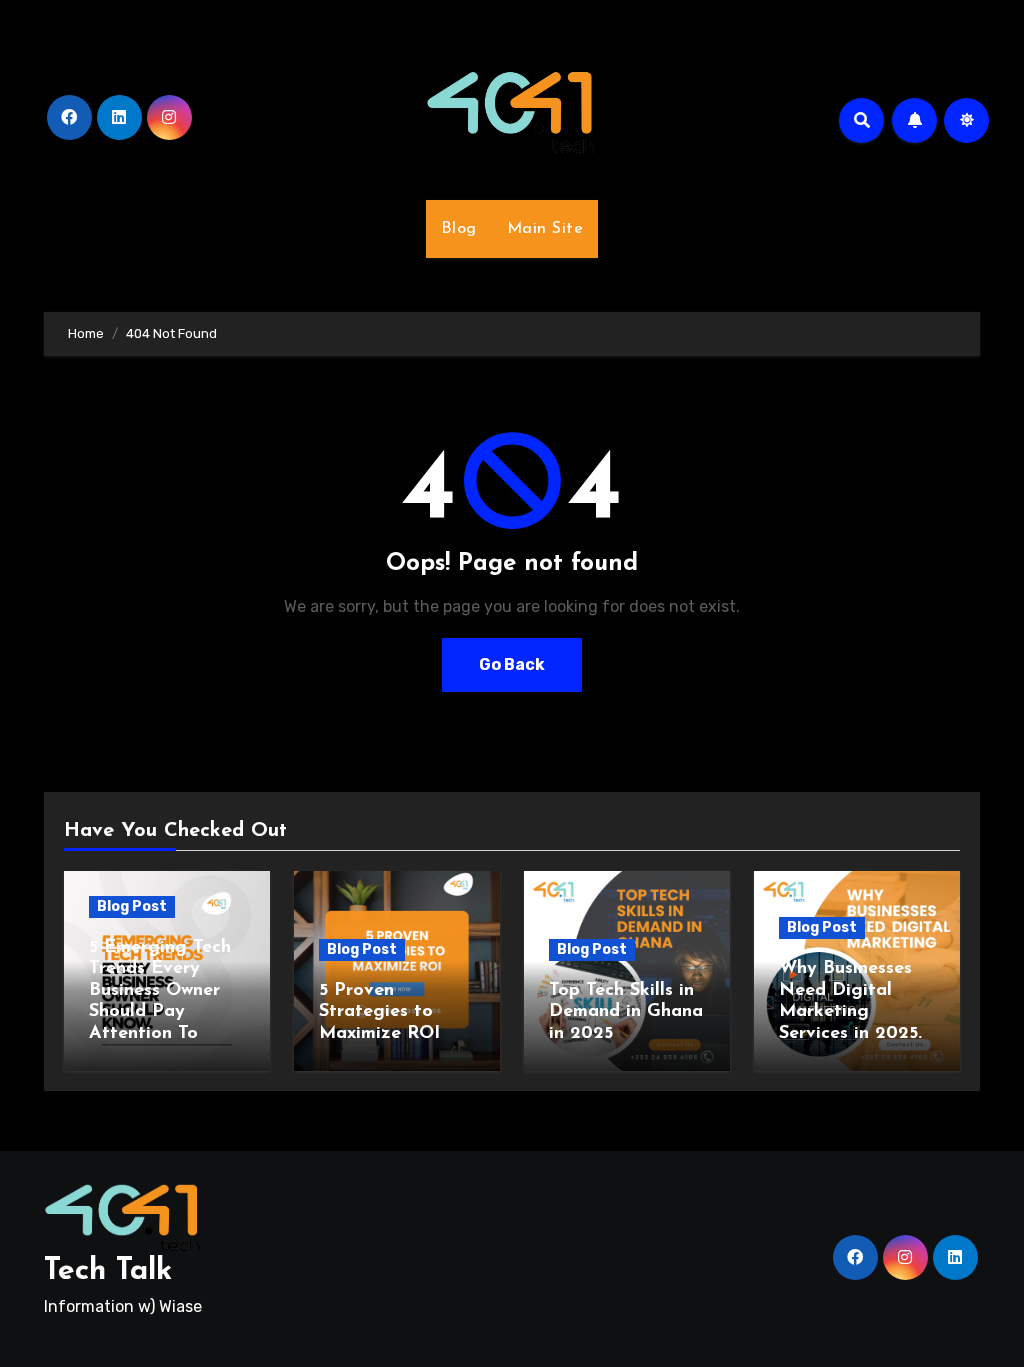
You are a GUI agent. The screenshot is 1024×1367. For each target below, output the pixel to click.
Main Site (545, 229)
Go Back (512, 664)
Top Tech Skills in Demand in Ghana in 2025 (626, 1012)
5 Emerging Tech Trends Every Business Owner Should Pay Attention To (160, 991)
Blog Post (132, 906)
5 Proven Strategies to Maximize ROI (379, 1012)
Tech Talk (108, 1271)
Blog (459, 229)
